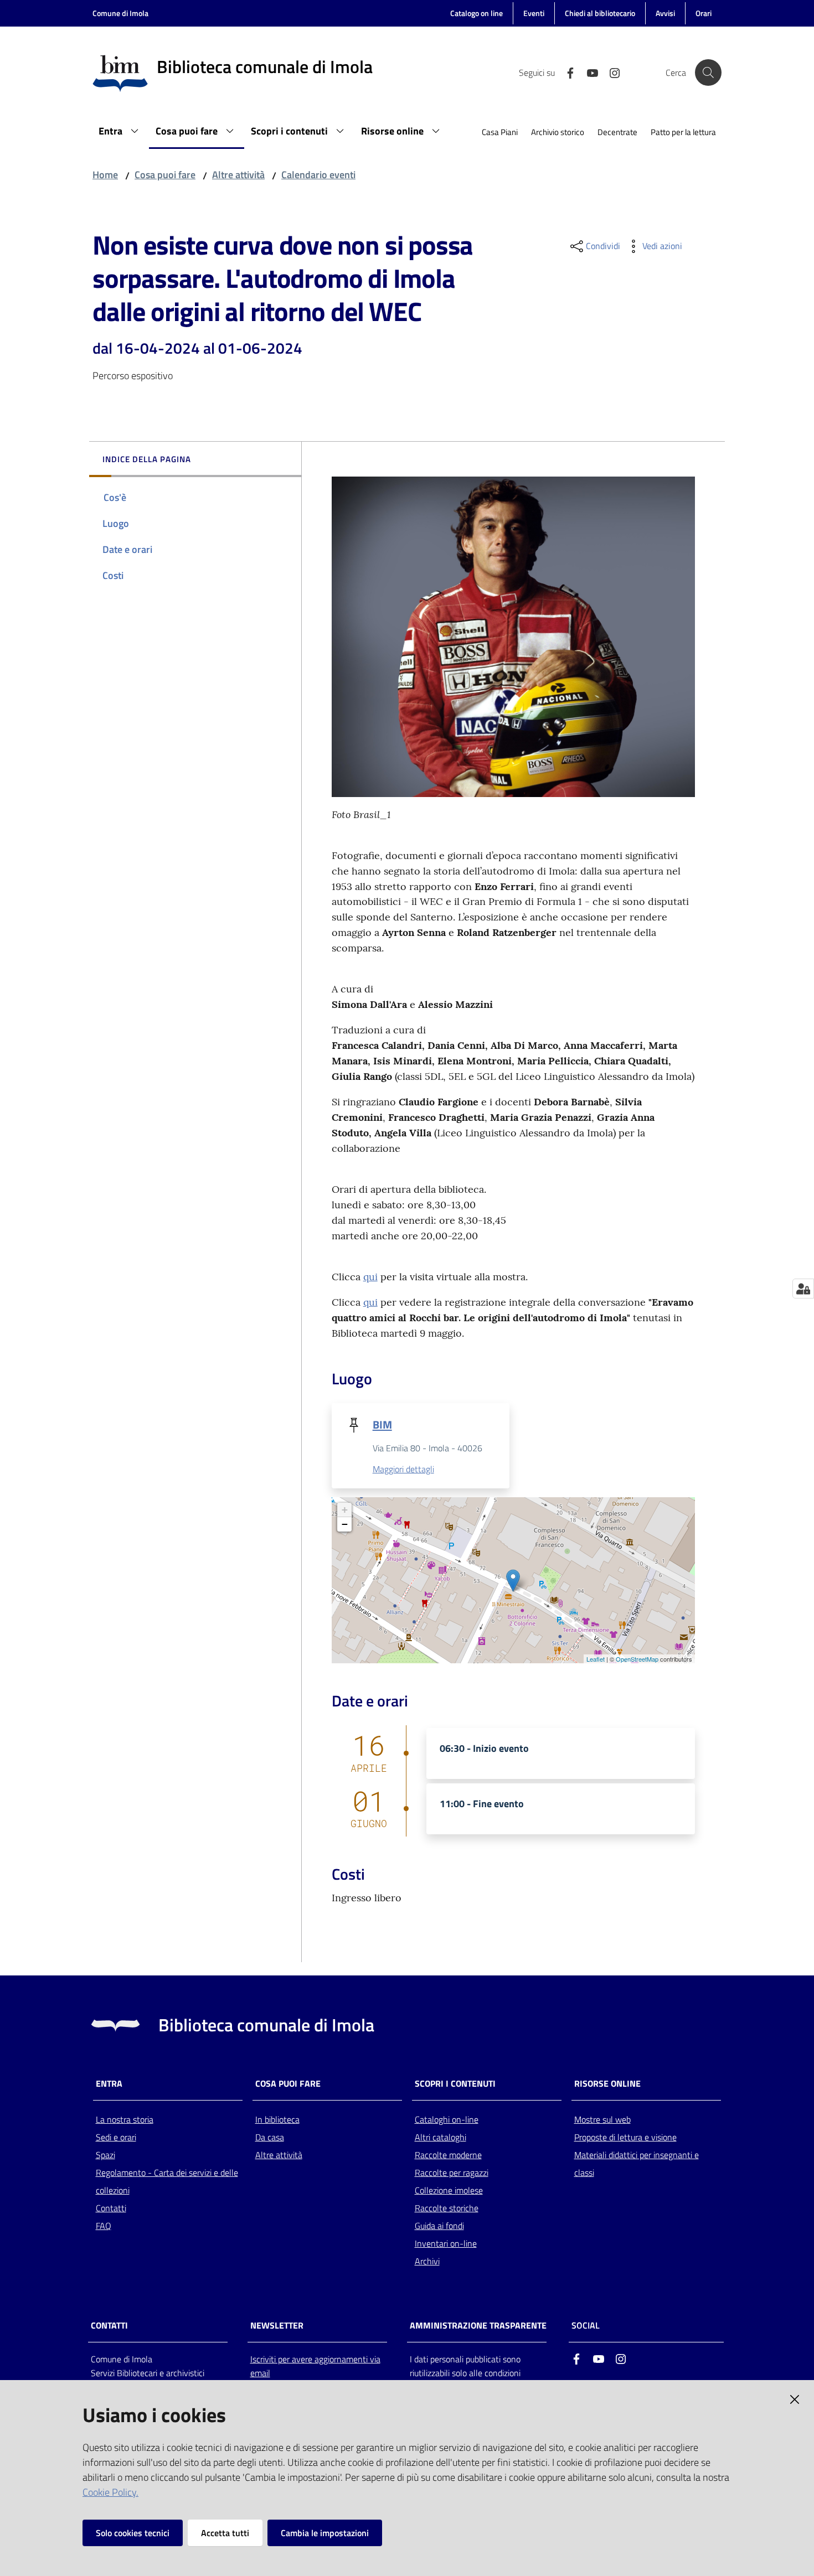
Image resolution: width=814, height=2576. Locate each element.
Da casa (270, 2137)
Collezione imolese (449, 2190)
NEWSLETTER (277, 2326)
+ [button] (345, 1510)
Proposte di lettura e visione (625, 2137)
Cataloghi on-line (447, 2119)
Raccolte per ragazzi (452, 2172)
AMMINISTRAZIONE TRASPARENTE (478, 2326)
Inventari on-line (446, 2243)
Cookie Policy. (110, 2492)
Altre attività (238, 175)
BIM (382, 1424)
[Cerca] (708, 73)
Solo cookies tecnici (133, 2533)
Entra (109, 2084)
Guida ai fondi (439, 2226)
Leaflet (596, 1659)
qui (370, 1277)
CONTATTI (109, 2326)
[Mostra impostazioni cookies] (803, 1289)
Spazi (105, 2155)
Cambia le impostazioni (325, 2533)
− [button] (345, 1524)
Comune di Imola (120, 13)
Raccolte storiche (447, 2208)
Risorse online (607, 2084)
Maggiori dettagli (403, 1469)
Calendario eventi (318, 175)
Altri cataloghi (441, 2137)
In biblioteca (277, 2119)
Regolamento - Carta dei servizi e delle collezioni (167, 2181)
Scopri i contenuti (455, 2084)
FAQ (104, 2226)
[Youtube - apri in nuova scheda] (588, 72)
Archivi (427, 2261)
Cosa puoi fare (165, 175)
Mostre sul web (602, 2119)
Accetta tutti (225, 2533)
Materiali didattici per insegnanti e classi (637, 2164)
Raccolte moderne (448, 2155)
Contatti (111, 2208)
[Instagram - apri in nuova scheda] (610, 72)
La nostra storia (125, 2119)
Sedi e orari (116, 2137)
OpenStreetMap (637, 1659)
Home (105, 175)
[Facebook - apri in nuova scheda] (566, 72)
